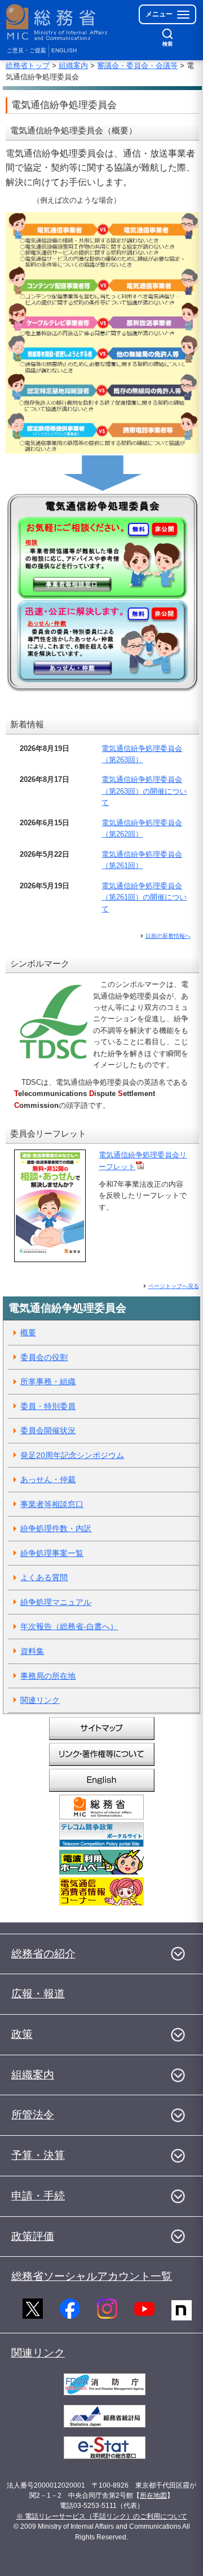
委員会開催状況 (48, 1430)
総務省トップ (28, 66)
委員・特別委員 (48, 1406)
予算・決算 (38, 2155)
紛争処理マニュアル (56, 1602)
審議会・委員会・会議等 (137, 66)
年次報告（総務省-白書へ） (69, 1626)
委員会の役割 (44, 1357)
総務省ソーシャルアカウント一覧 (92, 2276)
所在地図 (153, 2495)
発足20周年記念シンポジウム (72, 1455)
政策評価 (33, 2236)
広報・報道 (38, 1994)
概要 (28, 1332)
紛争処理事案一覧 (52, 1553)
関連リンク (40, 1700)
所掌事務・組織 (48, 1381)
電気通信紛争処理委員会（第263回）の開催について (144, 791)
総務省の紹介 (43, 1954)
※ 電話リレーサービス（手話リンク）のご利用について (102, 2516)
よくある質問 (44, 1577)
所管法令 (33, 2115)
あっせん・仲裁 (48, 1479)
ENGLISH (64, 50)
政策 (22, 2034)
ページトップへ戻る (174, 1286)
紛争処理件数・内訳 (56, 1528)
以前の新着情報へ (168, 936)
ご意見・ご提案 (27, 50)
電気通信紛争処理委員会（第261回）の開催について (144, 897)
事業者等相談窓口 (52, 1504)
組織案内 (73, 66)
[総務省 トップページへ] (58, 22)
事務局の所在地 (48, 1676)
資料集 (32, 1651)
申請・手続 (38, 2196)
